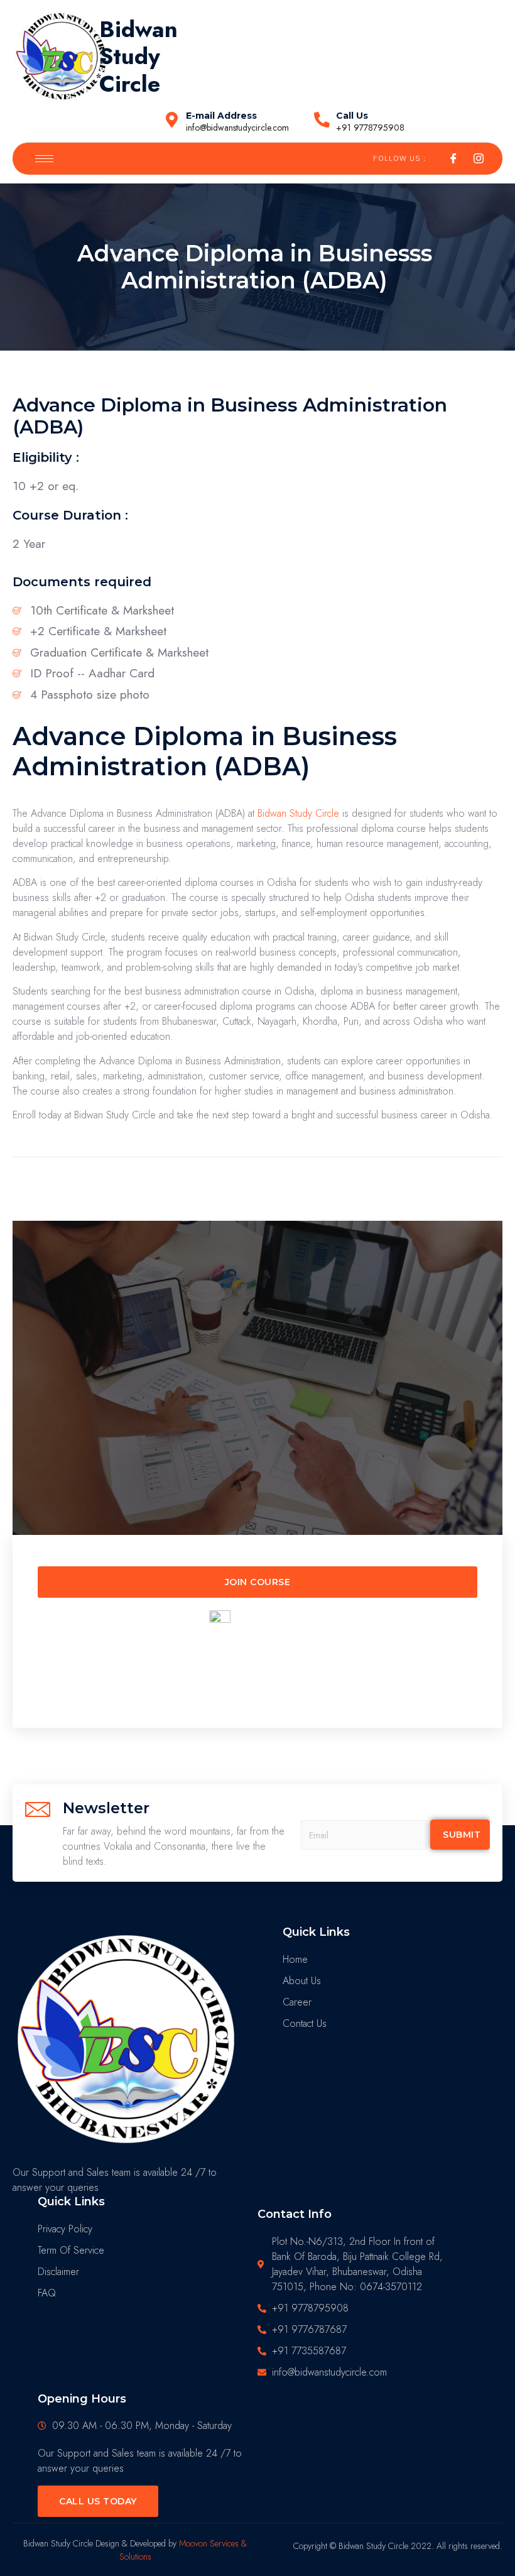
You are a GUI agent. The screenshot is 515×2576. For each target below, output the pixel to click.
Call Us (352, 116)
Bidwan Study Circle (298, 813)
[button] (257, 1582)
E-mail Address (221, 116)
